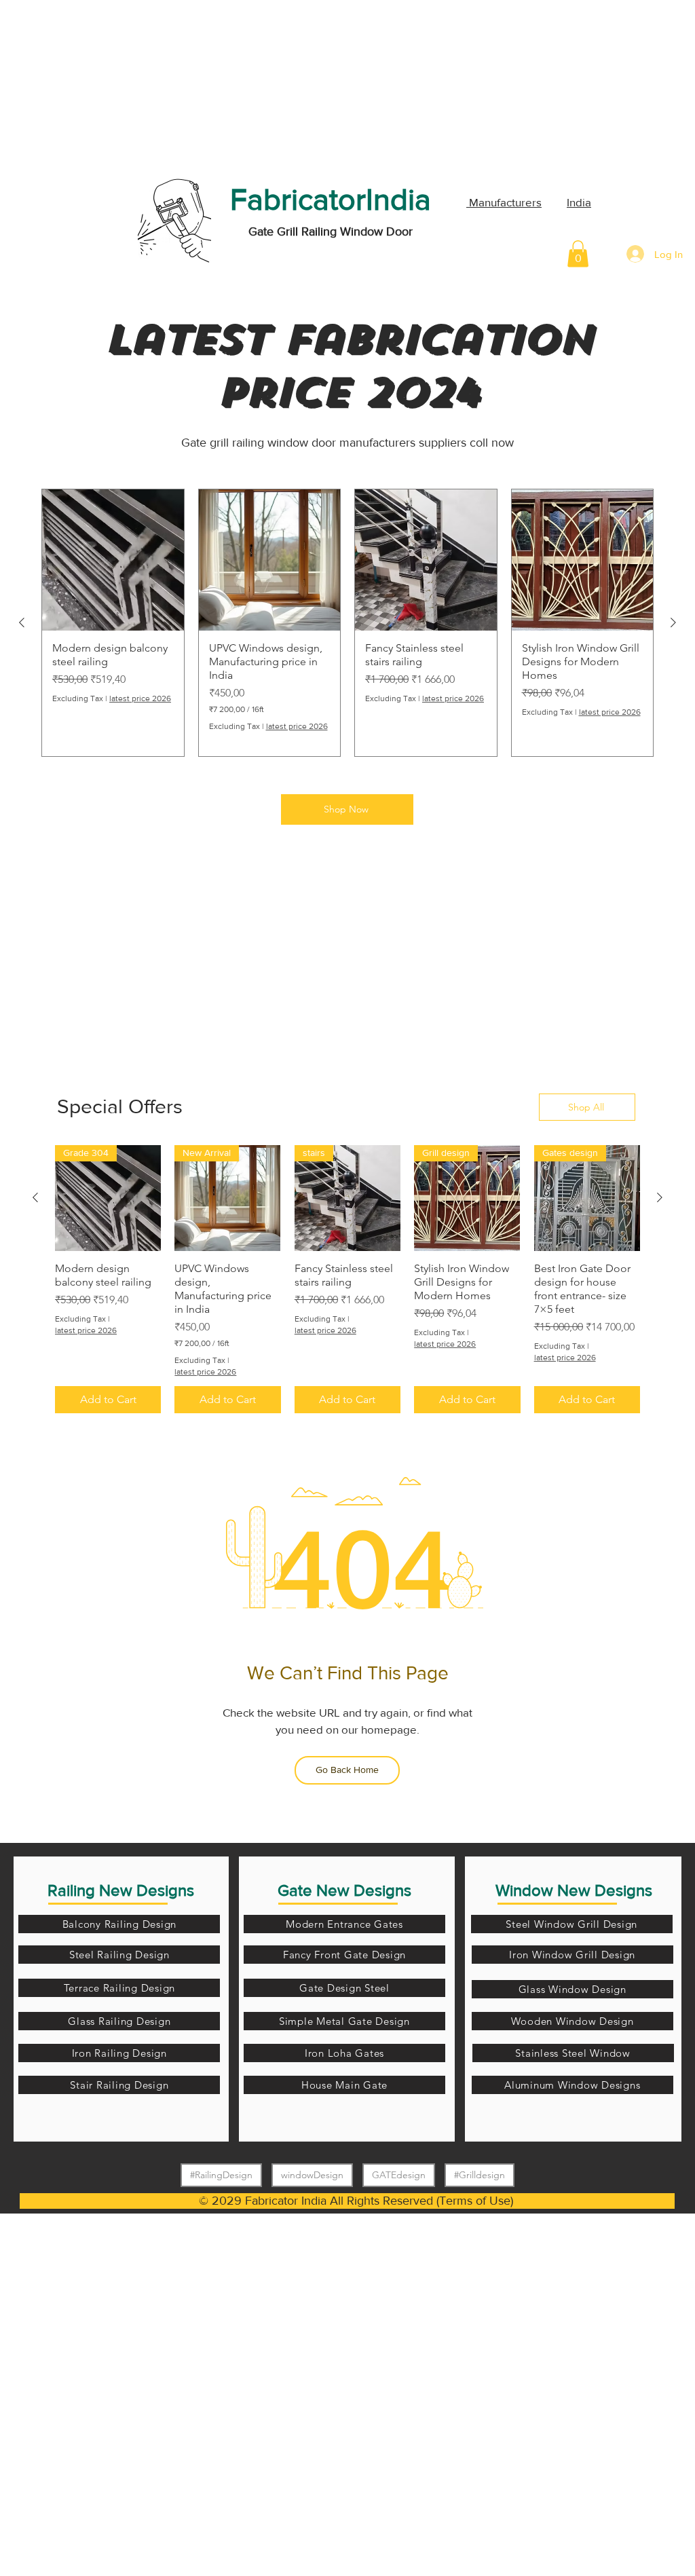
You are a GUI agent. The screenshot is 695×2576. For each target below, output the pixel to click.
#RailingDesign (221, 2175)
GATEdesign (399, 2175)
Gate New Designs (344, 1890)
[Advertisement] (102, 85)
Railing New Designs (121, 1890)
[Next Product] (673, 622)
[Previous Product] (22, 622)
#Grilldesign (480, 2175)
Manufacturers (504, 202)
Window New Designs (574, 1890)
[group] (347, 623)
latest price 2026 (140, 698)
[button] (578, 254)
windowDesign (312, 2175)
